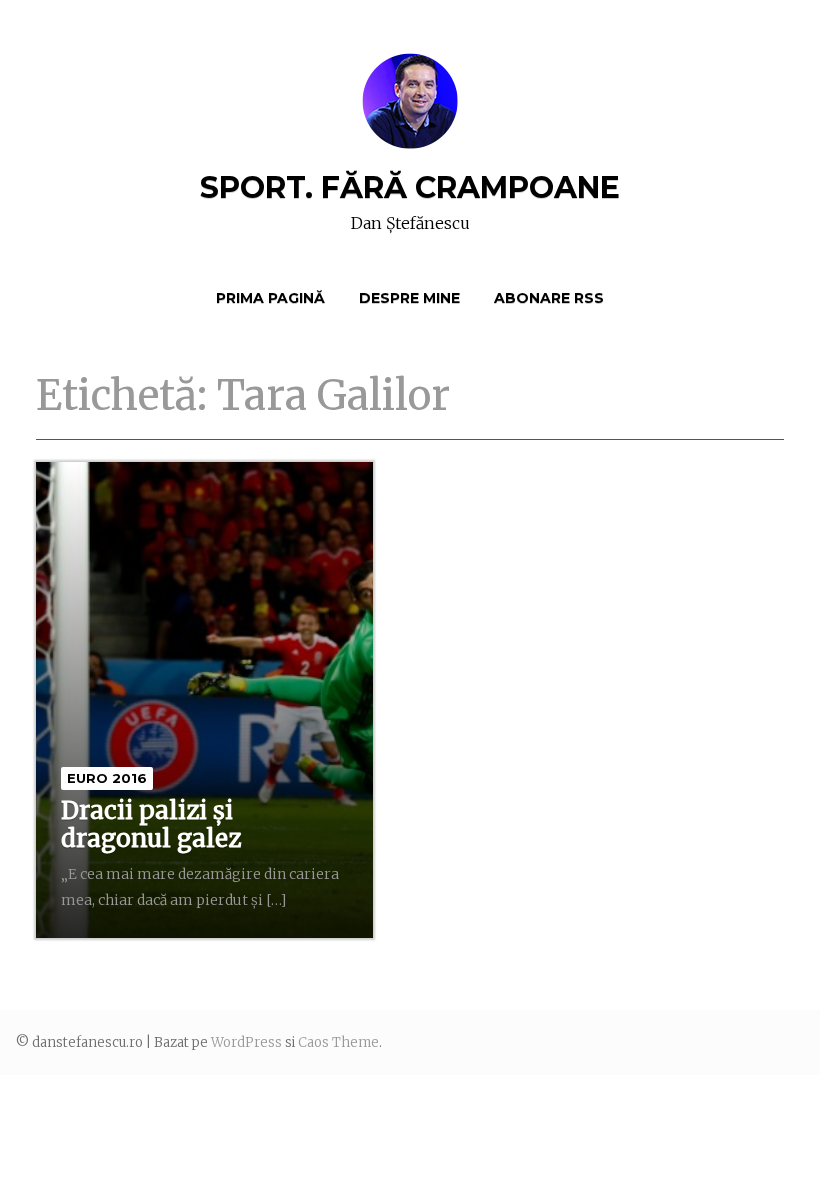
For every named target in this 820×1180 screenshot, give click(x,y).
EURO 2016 (107, 778)
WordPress (246, 1042)
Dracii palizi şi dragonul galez (151, 824)
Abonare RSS (549, 298)
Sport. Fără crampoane (410, 187)
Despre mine (409, 298)
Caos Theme (338, 1042)
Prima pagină (270, 298)
